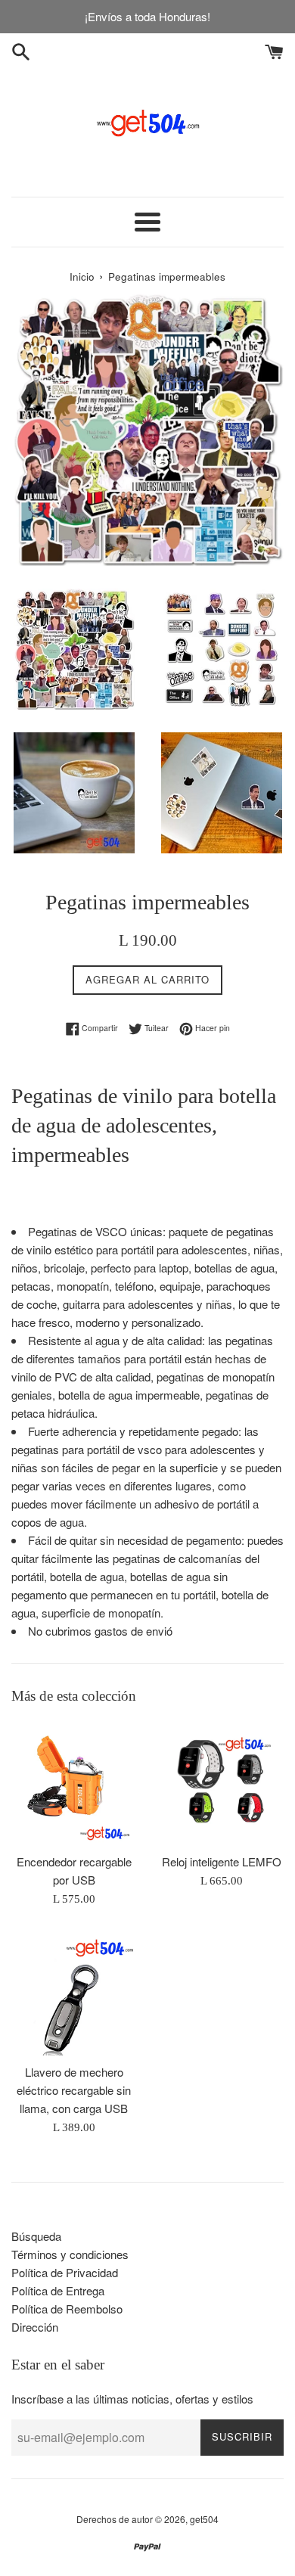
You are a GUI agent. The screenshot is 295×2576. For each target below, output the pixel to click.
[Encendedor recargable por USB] (74, 1783)
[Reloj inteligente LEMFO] (221, 1783)
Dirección (35, 2327)
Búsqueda (36, 2236)
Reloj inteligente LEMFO (222, 1861)
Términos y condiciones (70, 2254)
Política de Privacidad (65, 2272)
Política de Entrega (58, 2290)
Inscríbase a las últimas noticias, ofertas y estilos (132, 2399)
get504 (204, 2519)
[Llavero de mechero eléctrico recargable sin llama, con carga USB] (74, 1993)
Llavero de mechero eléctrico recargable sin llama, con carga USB (74, 2090)
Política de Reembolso (67, 2309)
